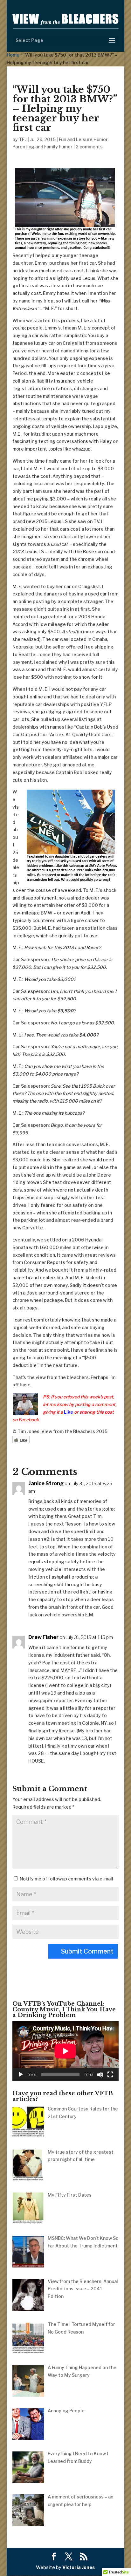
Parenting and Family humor (42, 147)
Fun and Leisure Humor (83, 139)
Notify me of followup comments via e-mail (66, 1879)
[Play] (21, 2075)
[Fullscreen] (110, 2075)
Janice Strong (46, 1483)
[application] (65, 2051)
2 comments (89, 147)
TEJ (23, 139)
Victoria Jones (79, 2567)
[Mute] (100, 2075)
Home (13, 55)
